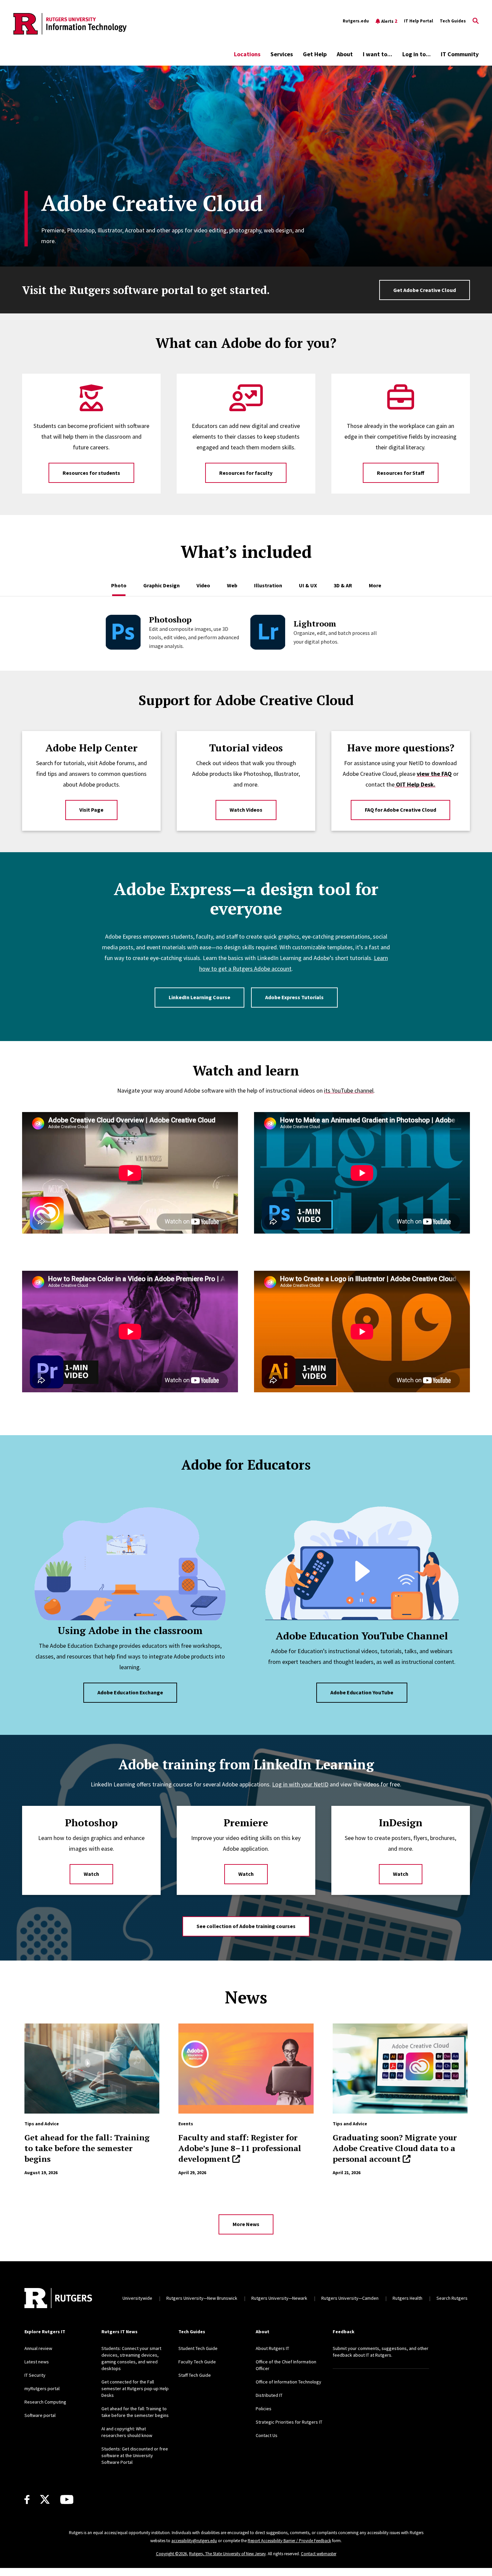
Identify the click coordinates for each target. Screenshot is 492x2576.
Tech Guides (453, 21)
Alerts (389, 21)
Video (203, 585)
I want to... (378, 54)
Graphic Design (161, 585)
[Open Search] (476, 21)
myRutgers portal (42, 2388)
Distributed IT (269, 2395)
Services (282, 54)
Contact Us (267, 2435)
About (345, 54)
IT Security (35, 2375)
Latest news (37, 2362)
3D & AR (343, 585)
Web (232, 585)
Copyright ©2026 (171, 2554)
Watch (91, 1874)
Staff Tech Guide (195, 2375)
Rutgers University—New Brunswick (202, 2298)
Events (186, 2124)
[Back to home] (58, 2298)
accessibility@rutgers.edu (194, 2541)
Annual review (38, 2348)
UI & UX (308, 585)
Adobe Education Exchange (130, 1692)
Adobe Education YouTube (362, 1692)
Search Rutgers (452, 2298)
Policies (264, 2409)
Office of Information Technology (289, 2382)
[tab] (119, 582)
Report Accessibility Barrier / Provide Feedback (289, 2541)
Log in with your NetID (300, 1784)
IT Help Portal (419, 21)
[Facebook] (27, 2499)
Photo (119, 585)
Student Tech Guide (198, 2348)
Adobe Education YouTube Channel (362, 1636)
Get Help (315, 54)
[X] (45, 2500)
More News (246, 2224)
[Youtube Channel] (67, 2499)
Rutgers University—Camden (350, 2298)
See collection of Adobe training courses (246, 1926)
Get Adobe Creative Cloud (425, 290)
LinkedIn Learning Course (199, 997)
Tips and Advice (42, 2124)
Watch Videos (246, 810)
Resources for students (91, 473)
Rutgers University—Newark (279, 2298)
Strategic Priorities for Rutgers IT (289, 2422)
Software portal (40, 2415)
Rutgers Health (407, 2298)
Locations (247, 54)
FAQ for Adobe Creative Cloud (400, 810)
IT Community (460, 54)
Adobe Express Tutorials (294, 997)
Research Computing (45, 2402)
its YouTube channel (349, 1090)
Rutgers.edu (356, 21)
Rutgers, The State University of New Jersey (227, 2554)
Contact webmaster (319, 2554)
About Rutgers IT (272, 2348)
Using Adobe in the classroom (130, 1630)
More (375, 585)
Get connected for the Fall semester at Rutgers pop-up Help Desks (135, 2388)
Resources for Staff (401, 473)
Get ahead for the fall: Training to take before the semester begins (87, 2148)
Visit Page (91, 810)
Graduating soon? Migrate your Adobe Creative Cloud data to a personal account (395, 2148)
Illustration (268, 585)
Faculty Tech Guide (197, 2362)
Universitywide (137, 2298)
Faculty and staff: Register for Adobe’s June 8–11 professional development (240, 2148)
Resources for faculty (246, 473)
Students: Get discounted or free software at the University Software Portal (135, 2455)
